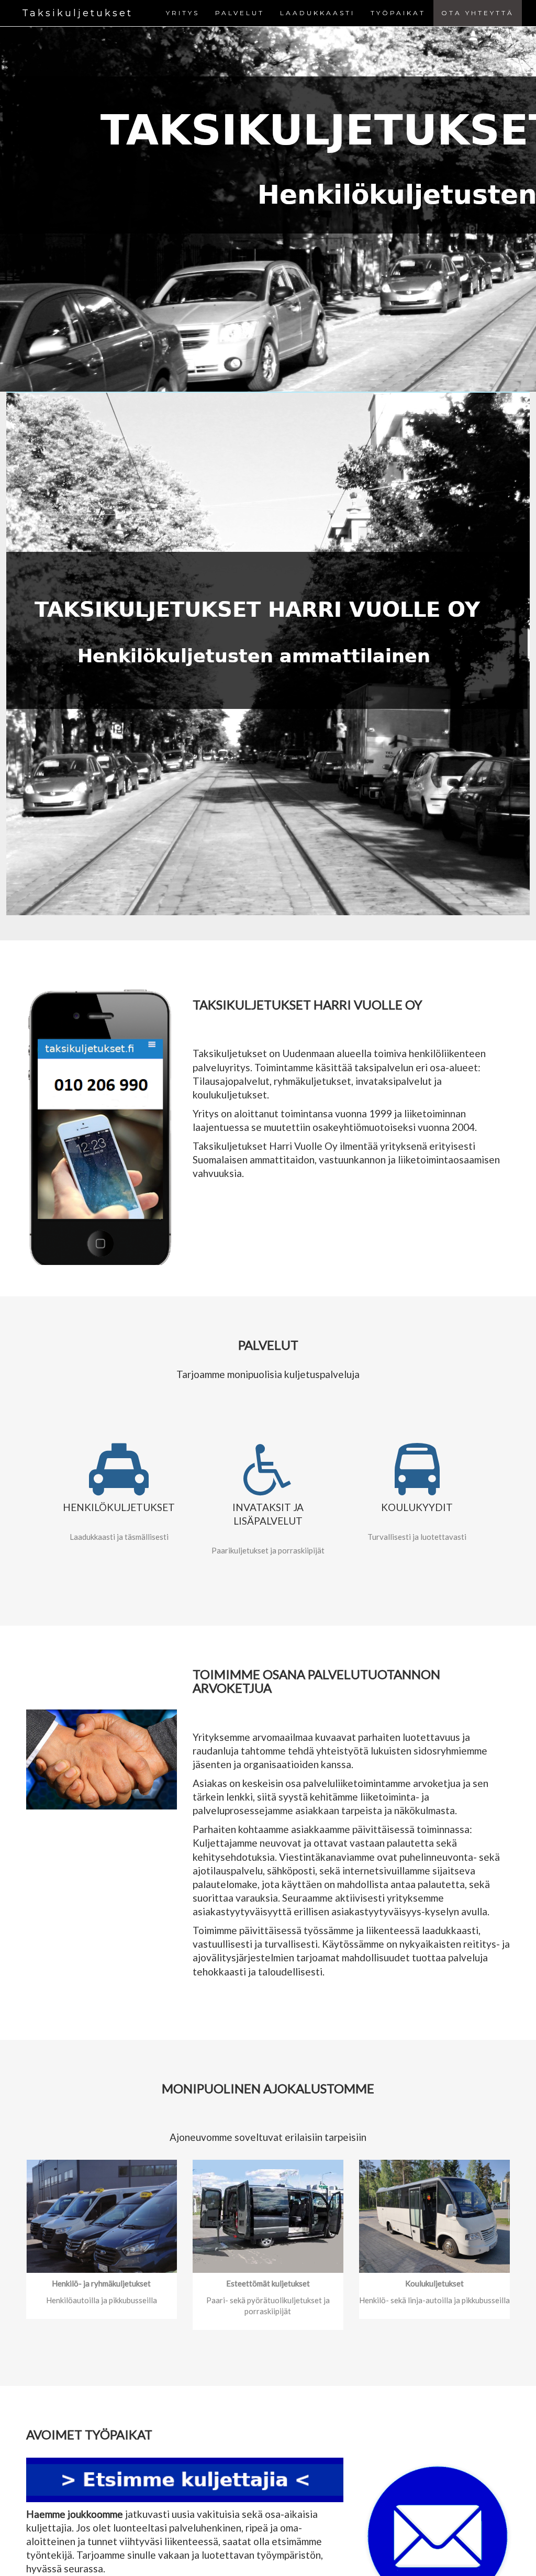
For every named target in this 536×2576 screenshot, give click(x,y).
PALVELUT (240, 13)
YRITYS (183, 13)
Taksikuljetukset (77, 13)
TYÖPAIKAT (398, 13)
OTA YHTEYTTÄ (478, 13)
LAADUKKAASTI (317, 13)
